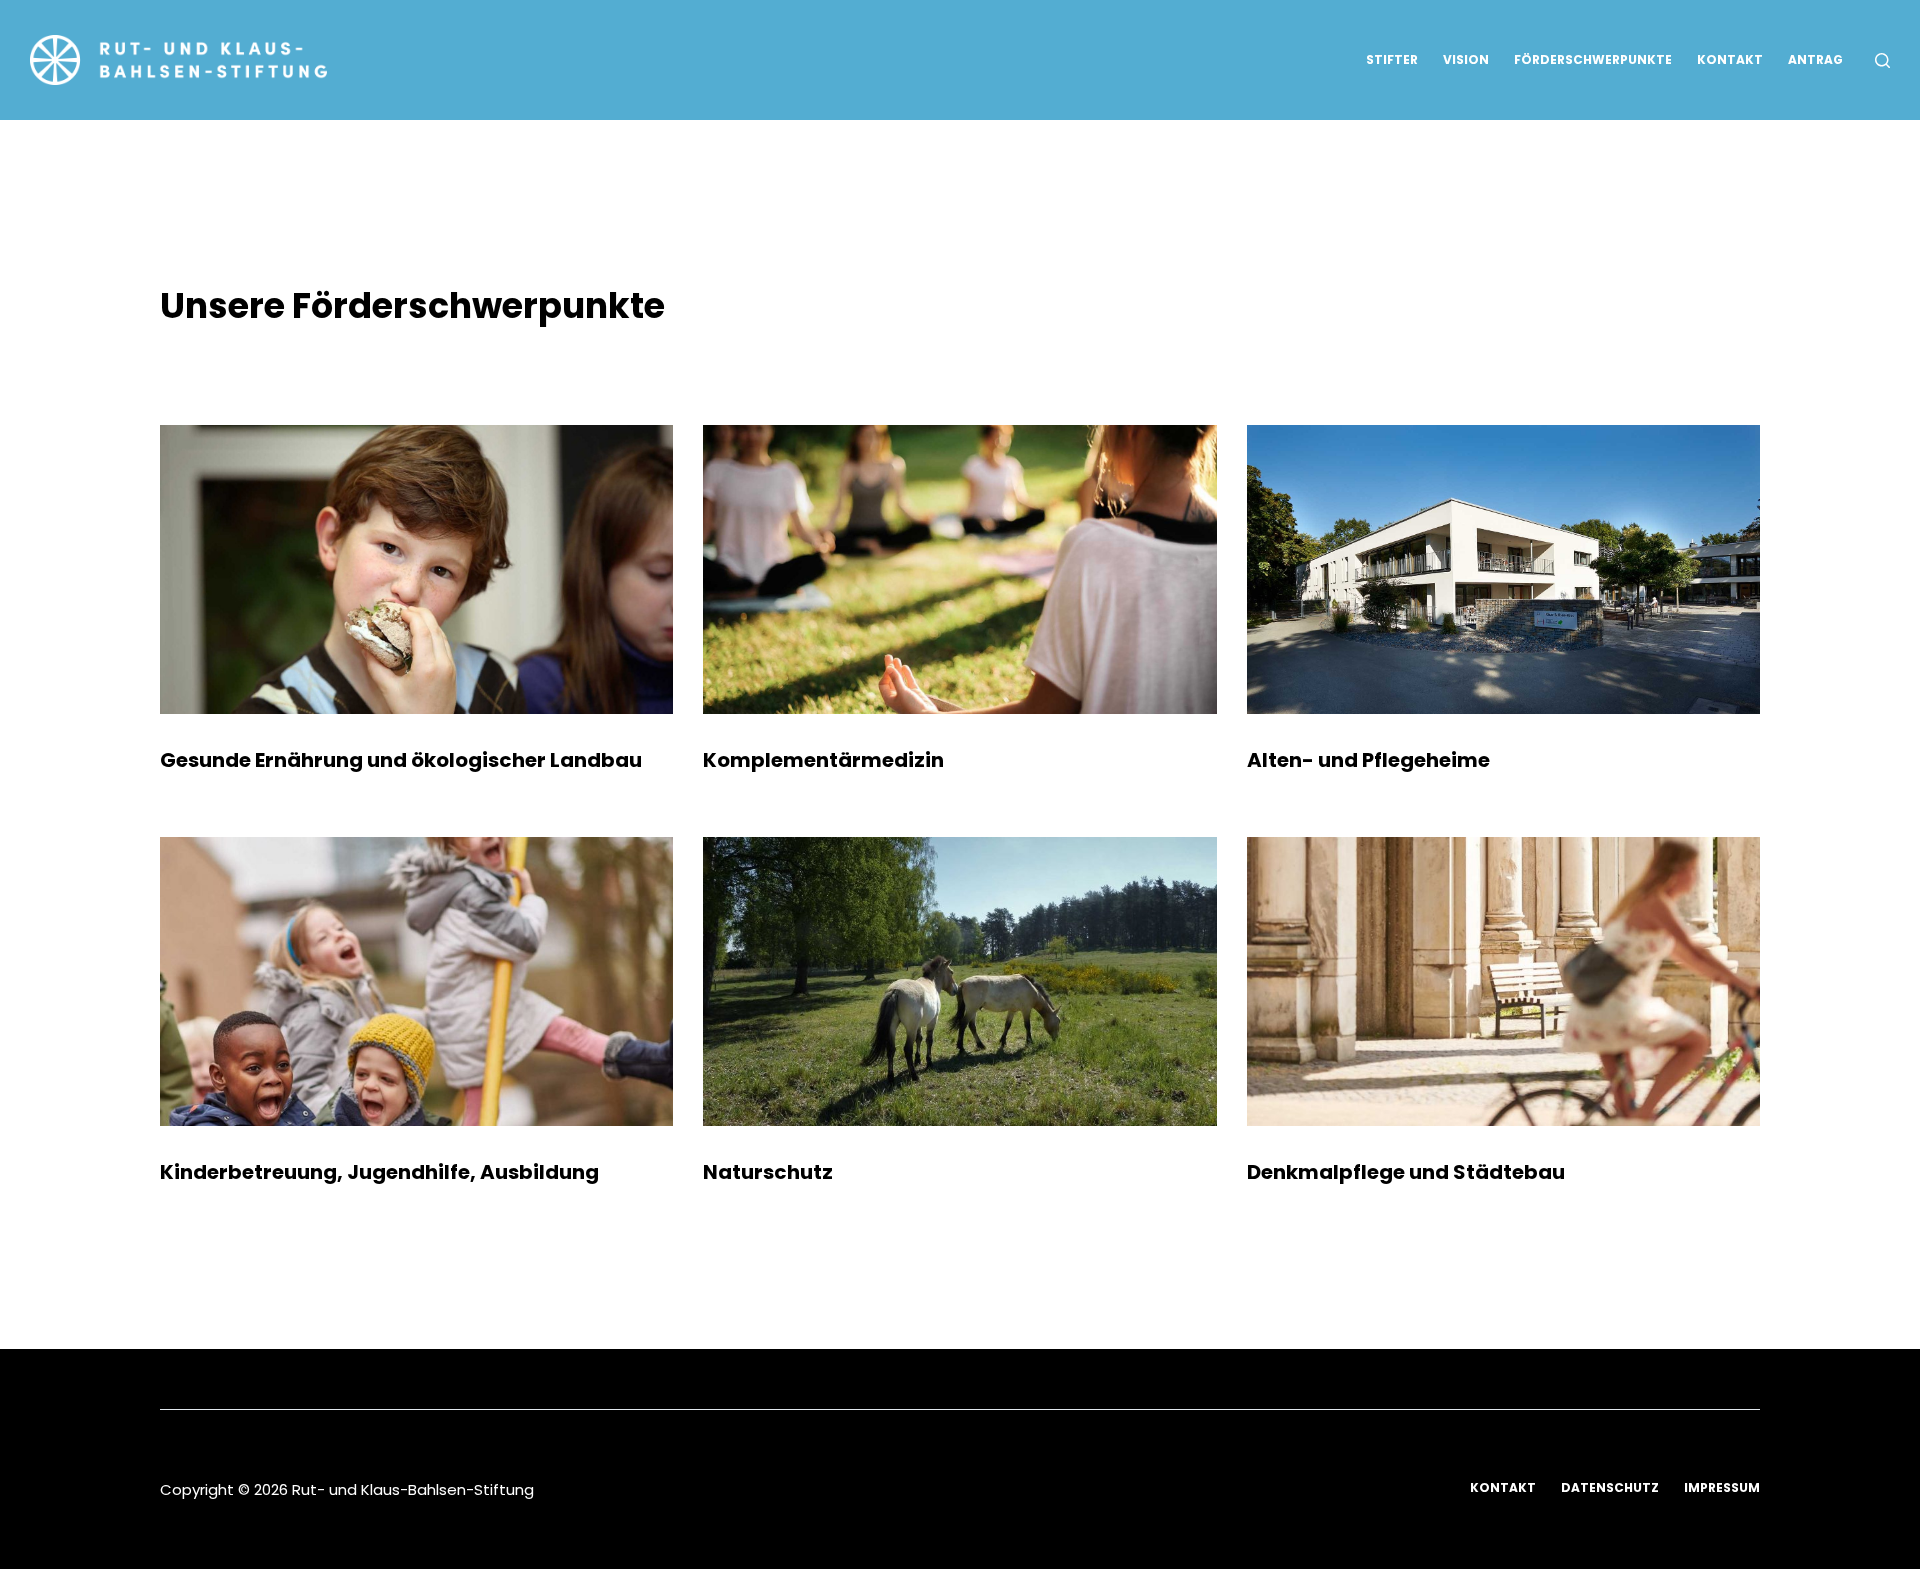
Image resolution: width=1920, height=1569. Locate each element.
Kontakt (1730, 59)
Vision (1466, 59)
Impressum (1722, 1488)
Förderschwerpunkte (1593, 59)
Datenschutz (1610, 1488)
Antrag (1815, 59)
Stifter (1392, 59)
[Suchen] (1882, 60)
